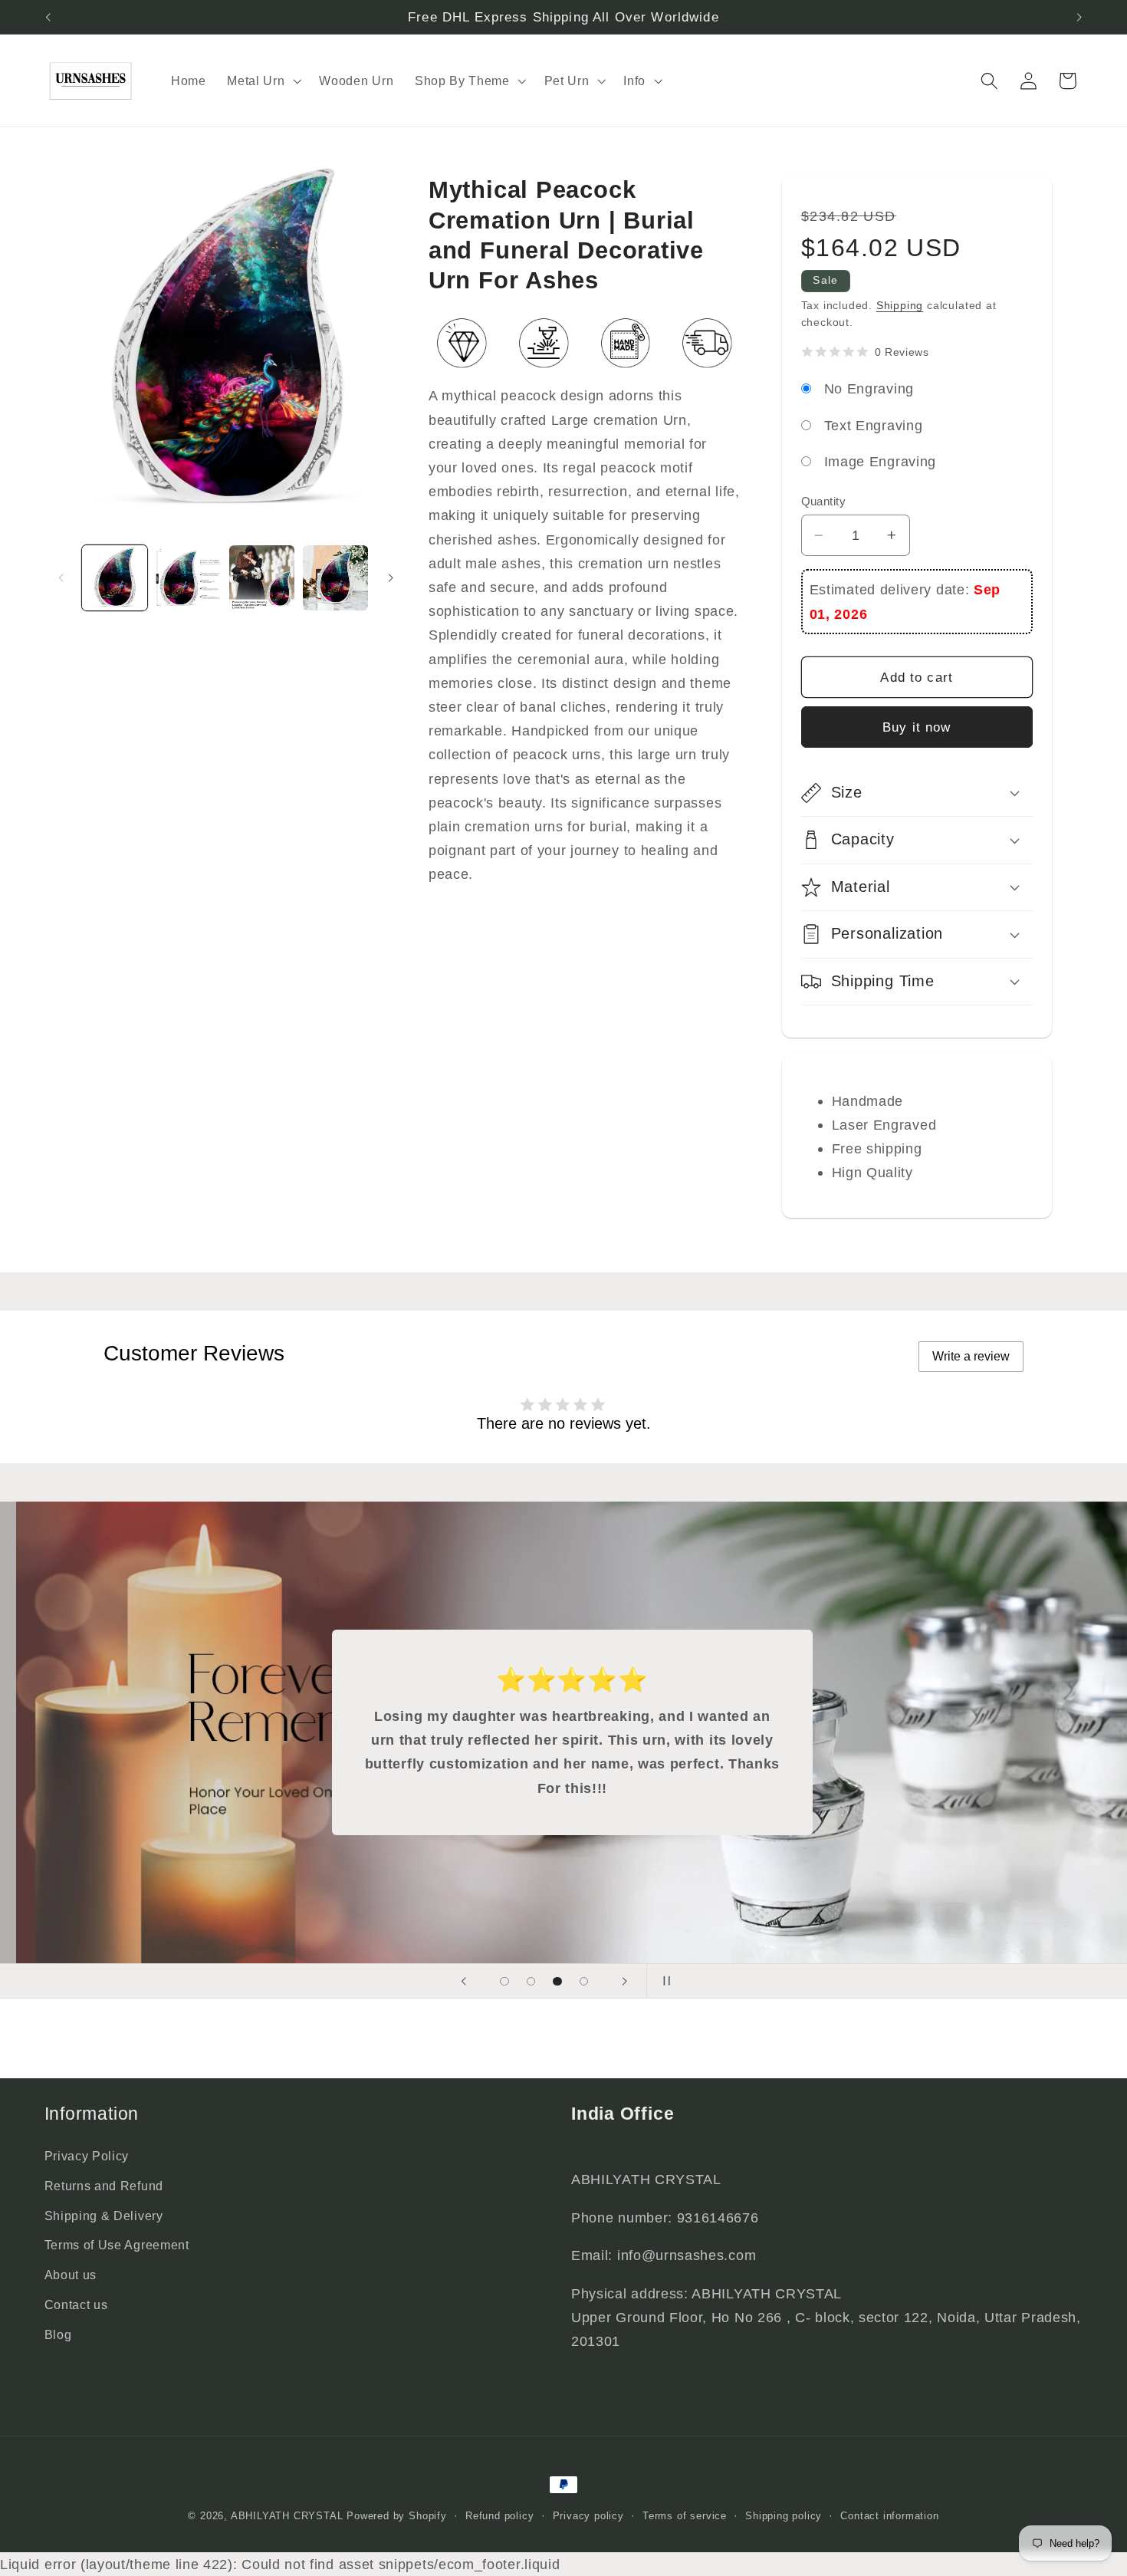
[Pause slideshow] (663, 1981)
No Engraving (869, 388)
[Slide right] (391, 578)
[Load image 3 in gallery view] (261, 577)
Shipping (900, 306)
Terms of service (685, 2516)
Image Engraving (880, 461)
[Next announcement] (1079, 17)
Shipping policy (784, 2516)
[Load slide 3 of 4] (558, 1981)
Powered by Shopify (397, 2516)
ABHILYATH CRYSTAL (287, 2516)
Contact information (889, 2516)
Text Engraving (874, 425)
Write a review (971, 1356)
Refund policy (499, 2516)
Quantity (824, 501)
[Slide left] (61, 578)
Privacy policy (588, 2516)
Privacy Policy (87, 2156)
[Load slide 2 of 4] (531, 1981)
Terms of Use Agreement (117, 2245)
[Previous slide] (464, 1981)
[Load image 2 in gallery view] (188, 577)
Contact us (76, 2305)
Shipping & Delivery (104, 2216)
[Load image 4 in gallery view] (335, 577)
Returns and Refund (104, 2186)
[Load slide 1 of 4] (505, 1981)
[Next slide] (624, 1981)
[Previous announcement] (48, 17)
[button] (262, 81)
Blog (58, 2334)
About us (71, 2275)
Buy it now (917, 727)
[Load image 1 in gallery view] (114, 577)
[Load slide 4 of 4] (584, 1981)
